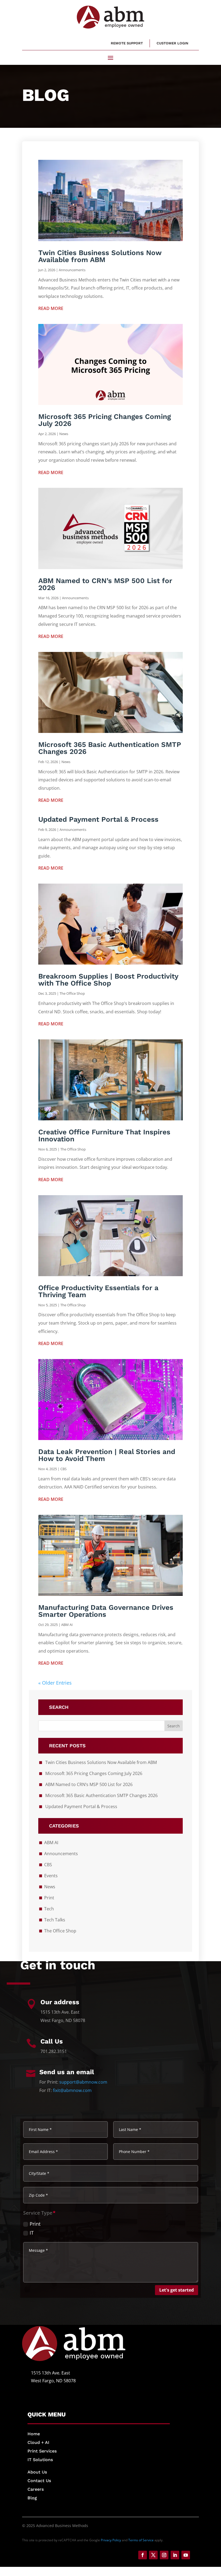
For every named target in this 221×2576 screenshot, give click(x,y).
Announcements (72, 270)
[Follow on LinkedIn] (175, 2555)
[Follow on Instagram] (164, 2555)
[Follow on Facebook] (143, 2555)
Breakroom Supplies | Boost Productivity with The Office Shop (108, 980)
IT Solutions (40, 2460)
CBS (63, 1469)
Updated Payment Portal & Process (98, 819)
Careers (36, 2489)
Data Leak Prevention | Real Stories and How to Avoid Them (107, 1455)
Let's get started (177, 2290)
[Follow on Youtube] (186, 2555)
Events (51, 1876)
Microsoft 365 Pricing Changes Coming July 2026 (105, 420)
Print (49, 1898)
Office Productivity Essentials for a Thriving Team (98, 1291)
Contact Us (39, 2481)
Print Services (42, 2451)
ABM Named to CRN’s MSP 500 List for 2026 (105, 584)
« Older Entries (55, 1683)
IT (32, 2233)
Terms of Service (141, 2540)
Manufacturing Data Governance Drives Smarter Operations (106, 1611)
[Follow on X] (153, 2555)
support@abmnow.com (83, 2082)
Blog (32, 2498)
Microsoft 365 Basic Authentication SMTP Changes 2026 (110, 748)
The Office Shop (72, 993)
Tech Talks (55, 1920)
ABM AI (67, 1625)
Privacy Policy (111, 2540)
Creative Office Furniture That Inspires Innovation (104, 1135)
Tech (49, 1909)
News (64, 434)
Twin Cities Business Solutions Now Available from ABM (100, 256)
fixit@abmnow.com (72, 2090)
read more (51, 308)
